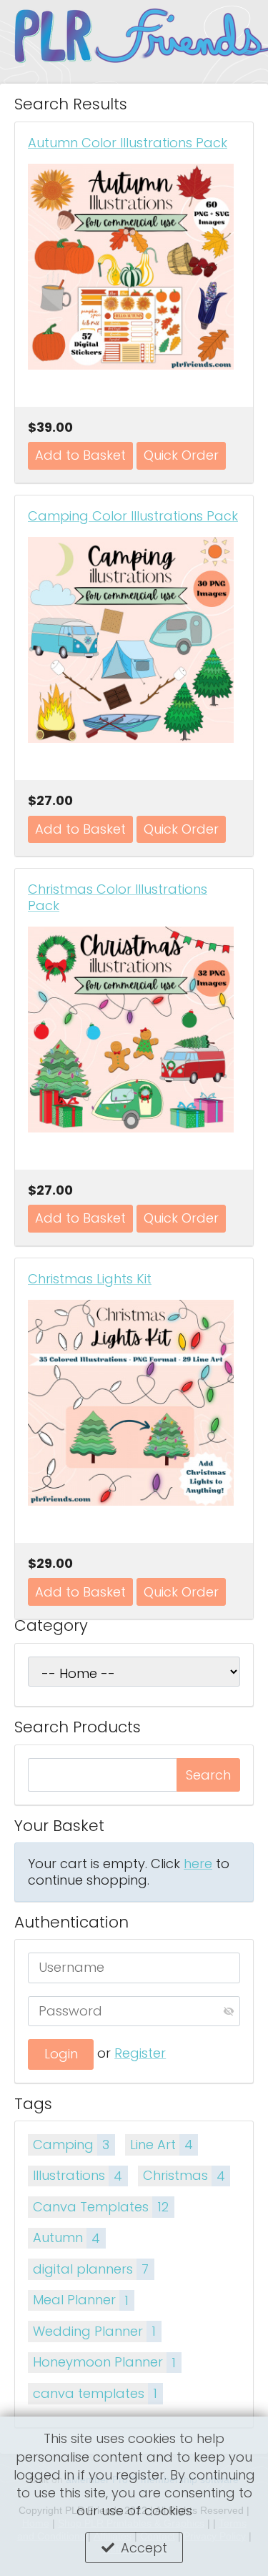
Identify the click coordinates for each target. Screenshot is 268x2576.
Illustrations (78, 2175)
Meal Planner (81, 2300)
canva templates (95, 2393)
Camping (71, 2145)
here (198, 1864)
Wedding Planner (94, 2331)
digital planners (91, 2269)
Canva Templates (101, 2207)
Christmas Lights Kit (90, 1279)
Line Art (162, 2145)
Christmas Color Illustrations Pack (118, 897)
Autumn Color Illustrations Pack (128, 143)
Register (140, 2053)
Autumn (66, 2237)
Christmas (184, 2175)
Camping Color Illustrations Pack (133, 516)
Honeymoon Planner (104, 2362)
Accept (144, 2548)
